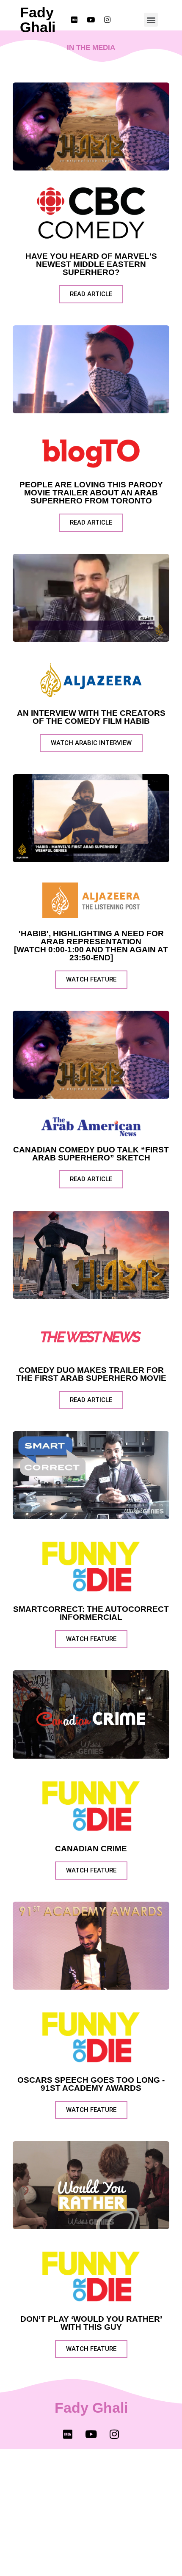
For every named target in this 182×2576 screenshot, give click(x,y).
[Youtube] (91, 2434)
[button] (151, 20)
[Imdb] (68, 2434)
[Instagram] (114, 2434)
